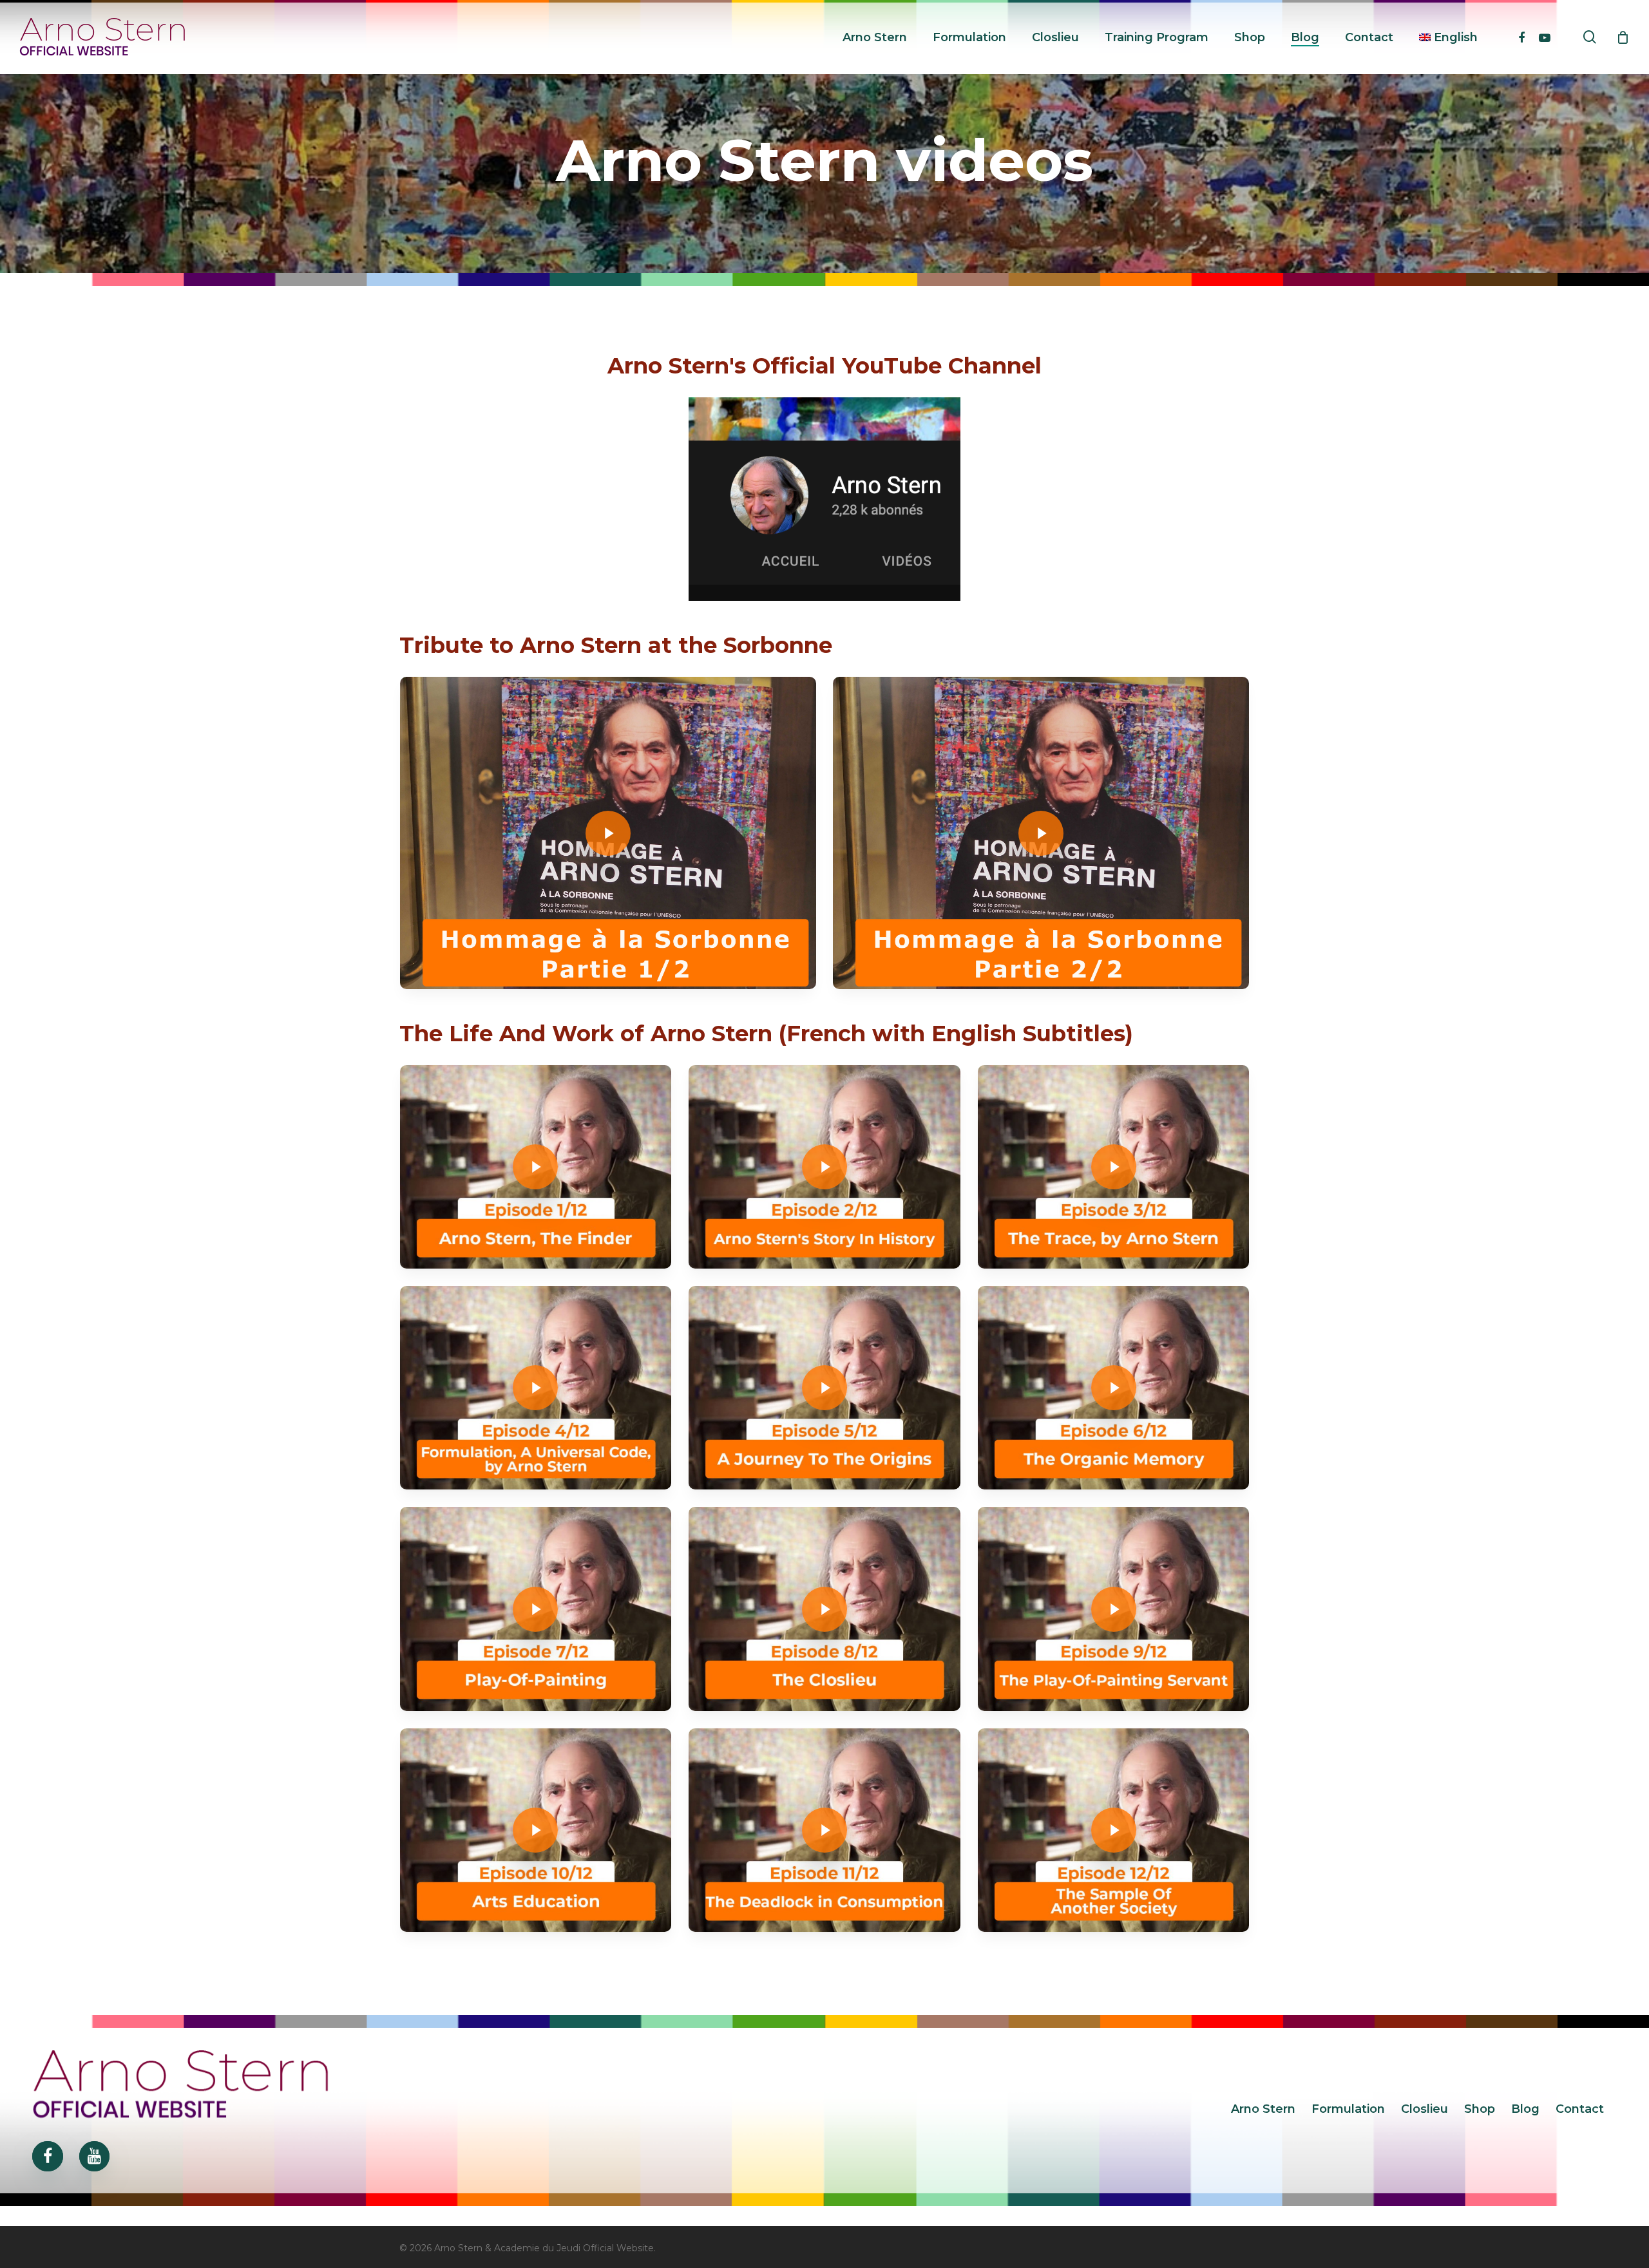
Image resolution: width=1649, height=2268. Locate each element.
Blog (1525, 2109)
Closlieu (1425, 2109)
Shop (1480, 2109)
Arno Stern (1263, 2109)
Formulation (1348, 2109)
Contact (1580, 2109)
